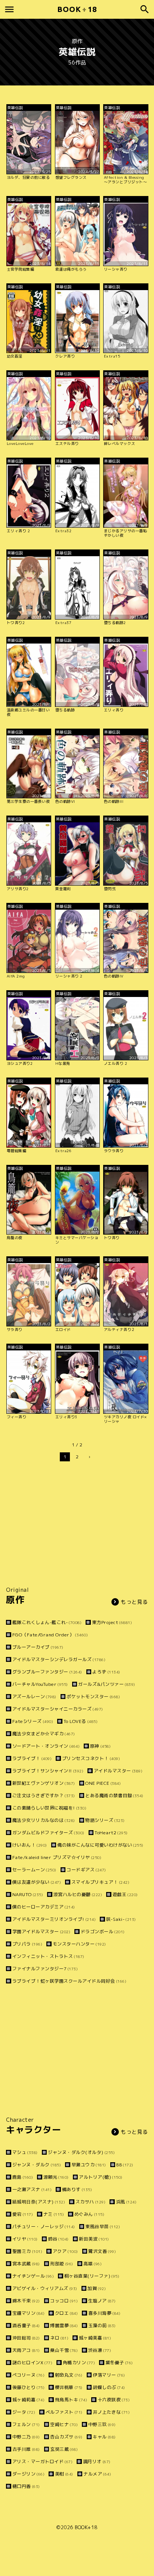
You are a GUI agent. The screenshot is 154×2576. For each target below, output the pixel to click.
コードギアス (86, 1870)
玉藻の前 (102, 2325)
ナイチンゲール (33, 2276)
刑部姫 (62, 2264)
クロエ (66, 2313)
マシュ (25, 2152)
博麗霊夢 (64, 2325)
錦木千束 (26, 2301)
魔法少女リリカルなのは (44, 1820)
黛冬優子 (119, 2363)
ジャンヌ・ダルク (37, 2165)
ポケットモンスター (93, 1697)
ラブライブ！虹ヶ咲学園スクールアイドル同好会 (69, 1981)
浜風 (126, 2202)
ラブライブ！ (32, 1758)
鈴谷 (58, 2239)
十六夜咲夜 (114, 2400)
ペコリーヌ (28, 2375)
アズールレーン (34, 1697)
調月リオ (97, 2461)
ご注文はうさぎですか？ (44, 1795)
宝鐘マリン (28, 2313)
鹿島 (23, 2177)
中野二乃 (26, 2437)
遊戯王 (125, 1894)
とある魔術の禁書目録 (114, 1795)
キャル (104, 2437)
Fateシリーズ (33, 1721)
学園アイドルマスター (41, 1932)
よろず (106, 1672)
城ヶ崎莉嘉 (28, 2400)
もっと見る (134, 1602)
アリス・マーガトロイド (42, 2461)
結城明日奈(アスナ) (39, 2202)
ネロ (59, 2338)
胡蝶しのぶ (109, 2387)
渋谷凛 (100, 2350)
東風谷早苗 (103, 2226)
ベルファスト (64, 2412)
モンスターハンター (79, 1944)
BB (125, 2165)
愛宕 (23, 2214)
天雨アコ (26, 2350)
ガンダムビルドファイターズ (48, 1833)
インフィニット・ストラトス (48, 1956)
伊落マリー (109, 2375)
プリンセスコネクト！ (91, 1758)
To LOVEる (81, 1721)
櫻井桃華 (69, 2387)
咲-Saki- (121, 1919)
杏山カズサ (66, 2437)
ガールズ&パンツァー (107, 1684)
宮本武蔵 (26, 2264)
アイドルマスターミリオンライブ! (54, 1919)
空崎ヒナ (64, 2424)
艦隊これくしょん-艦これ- (47, 1622)
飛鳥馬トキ (71, 2400)
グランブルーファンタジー (47, 1672)
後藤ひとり (28, 2387)
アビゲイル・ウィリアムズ (45, 2288)
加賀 (97, 2288)
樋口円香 (26, 2486)
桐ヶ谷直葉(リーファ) (92, 2276)
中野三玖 (102, 2424)
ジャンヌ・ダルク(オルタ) (81, 2152)
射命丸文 (69, 2375)
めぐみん (89, 2214)
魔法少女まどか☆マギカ (44, 1734)
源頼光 (56, 2177)
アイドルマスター (118, 1771)
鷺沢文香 (102, 2251)
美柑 (64, 2474)
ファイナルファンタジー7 (45, 1969)
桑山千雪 (64, 2350)
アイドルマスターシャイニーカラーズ (58, 1709)
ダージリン (28, 2474)
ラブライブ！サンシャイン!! (48, 1771)
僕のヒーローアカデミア (44, 1907)
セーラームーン (34, 1870)
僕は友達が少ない (37, 1882)
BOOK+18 (86, 2527)
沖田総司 (26, 2338)
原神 (100, 1746)
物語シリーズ (105, 1820)
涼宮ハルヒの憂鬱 (78, 1894)
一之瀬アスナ (32, 2189)
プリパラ (27, 1944)
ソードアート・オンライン (46, 1746)
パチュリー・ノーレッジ (44, 2226)
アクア (65, 2251)
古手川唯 (26, 2449)
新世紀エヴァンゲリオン (44, 1783)
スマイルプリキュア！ (100, 1882)
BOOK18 (77, 9)
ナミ (54, 2214)
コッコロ (64, 2301)
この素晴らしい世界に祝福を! (49, 1808)
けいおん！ (30, 1845)
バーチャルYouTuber (40, 1684)
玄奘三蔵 (64, 2449)
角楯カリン (79, 2363)
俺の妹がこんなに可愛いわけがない (100, 1845)
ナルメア (97, 2474)
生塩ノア (102, 2301)
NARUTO (28, 1894)
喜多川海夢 (104, 2313)
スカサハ (90, 2202)
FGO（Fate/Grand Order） (50, 1635)
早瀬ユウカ (89, 2165)
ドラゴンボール (103, 1932)
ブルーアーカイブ (38, 1647)
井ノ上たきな (111, 2412)
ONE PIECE (103, 1783)
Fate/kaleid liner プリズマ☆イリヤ (57, 1857)
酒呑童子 (26, 2325)
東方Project (112, 1622)
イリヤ (25, 2239)
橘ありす (77, 2189)
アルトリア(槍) (101, 2177)
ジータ (24, 2412)
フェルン (26, 2424)
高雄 (93, 2264)
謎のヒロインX (32, 2363)
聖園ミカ (27, 2251)
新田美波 (94, 2239)
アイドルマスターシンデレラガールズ (59, 1659)
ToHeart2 (111, 1833)
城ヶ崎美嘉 (95, 2338)
